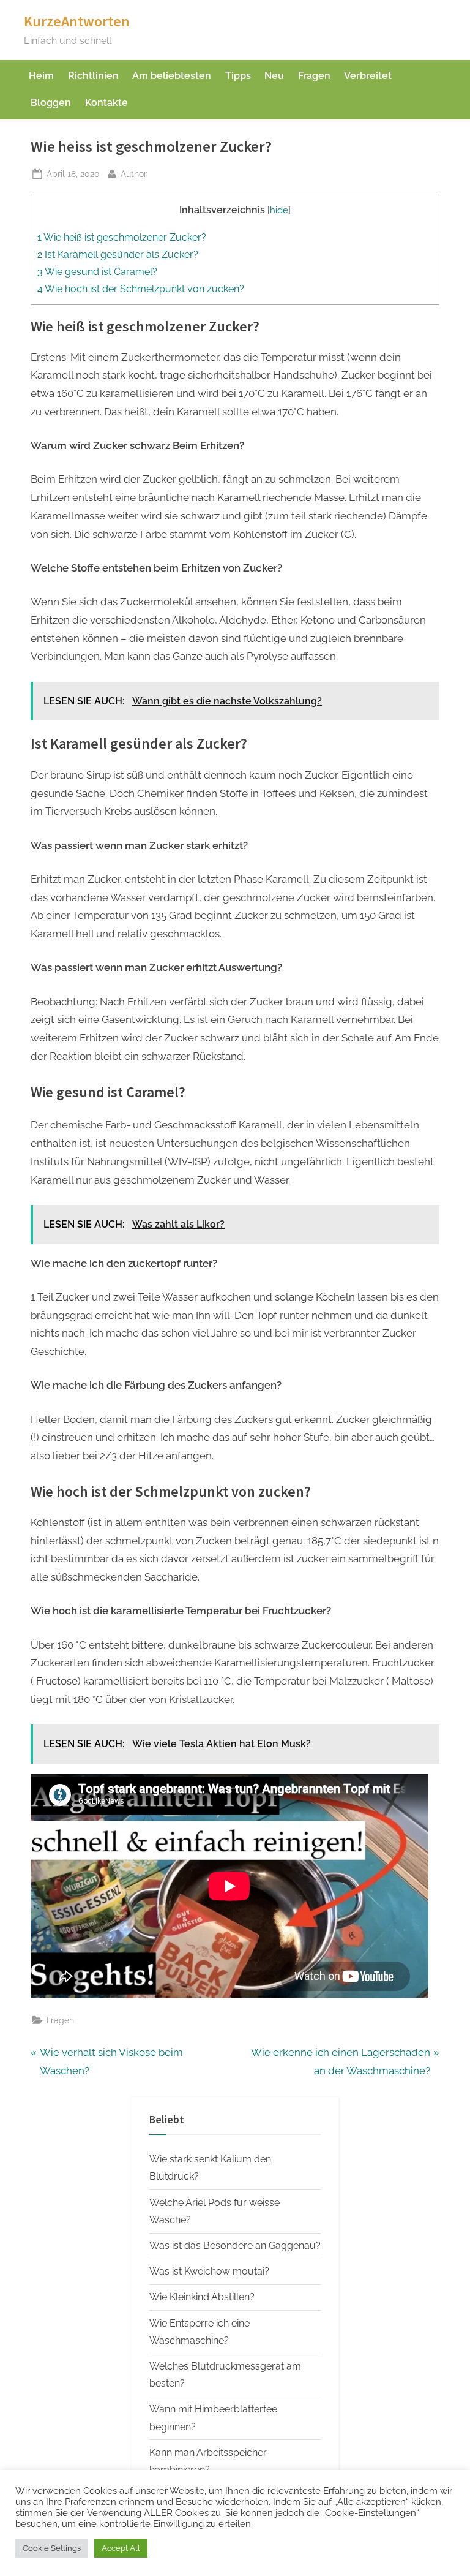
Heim (41, 76)
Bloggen (51, 103)
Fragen (314, 76)
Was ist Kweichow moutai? (209, 2271)
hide (279, 210)
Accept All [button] (121, 2548)
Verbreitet (368, 76)
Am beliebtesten (172, 76)
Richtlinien (93, 76)
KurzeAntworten (77, 21)
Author (134, 173)
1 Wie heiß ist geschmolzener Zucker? (122, 237)
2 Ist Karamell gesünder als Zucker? (118, 255)
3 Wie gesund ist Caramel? (97, 272)
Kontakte (106, 103)
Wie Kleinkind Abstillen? (202, 2297)
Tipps (238, 76)
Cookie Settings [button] (52, 2548)
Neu (274, 76)
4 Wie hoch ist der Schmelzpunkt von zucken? (141, 289)
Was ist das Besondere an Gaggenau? (235, 2246)
